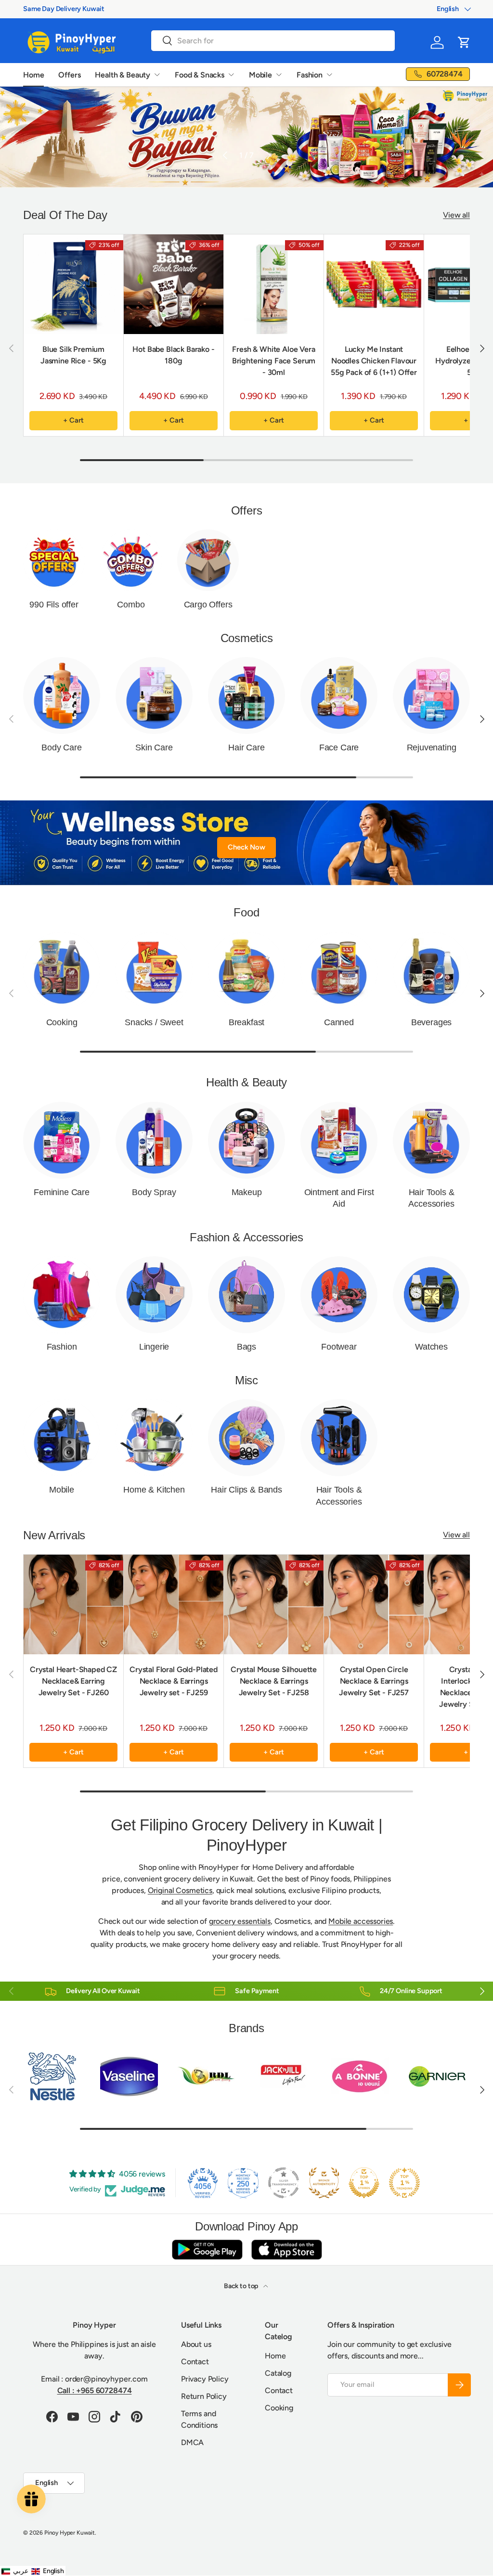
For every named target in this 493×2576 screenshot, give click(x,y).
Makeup (247, 1192)
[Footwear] (339, 1295)
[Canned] (339, 970)
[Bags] (246, 1295)
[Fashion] (62, 1295)
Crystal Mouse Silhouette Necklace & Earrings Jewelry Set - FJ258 (274, 1681)
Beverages (431, 1022)
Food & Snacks (200, 75)
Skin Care (154, 747)
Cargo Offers (208, 605)
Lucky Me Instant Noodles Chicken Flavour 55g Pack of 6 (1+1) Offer (374, 361)
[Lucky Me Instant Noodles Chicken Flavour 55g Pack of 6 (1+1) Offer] (374, 284)
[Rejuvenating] (431, 696)
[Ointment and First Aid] (339, 1140)
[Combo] (131, 560)
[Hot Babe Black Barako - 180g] (174, 284)
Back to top (242, 2286)
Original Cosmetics (180, 1890)
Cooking (62, 1022)
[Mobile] (62, 1438)
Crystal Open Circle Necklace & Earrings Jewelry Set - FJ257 (374, 1681)
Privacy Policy (205, 2379)
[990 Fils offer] (54, 560)
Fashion (310, 75)
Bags (246, 1347)
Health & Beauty (123, 75)
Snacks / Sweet (154, 1022)
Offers (69, 75)
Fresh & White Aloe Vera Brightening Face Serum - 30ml (274, 361)
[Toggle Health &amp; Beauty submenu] (157, 75)
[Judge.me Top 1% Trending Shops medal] (404, 2183)
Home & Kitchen (154, 1490)
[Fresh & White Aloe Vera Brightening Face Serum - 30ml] (274, 284)
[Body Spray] (154, 1140)
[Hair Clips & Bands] (246, 1438)
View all (456, 215)
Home (33, 75)
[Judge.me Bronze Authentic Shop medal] (324, 2183)
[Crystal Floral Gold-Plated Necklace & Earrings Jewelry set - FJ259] (174, 1604)
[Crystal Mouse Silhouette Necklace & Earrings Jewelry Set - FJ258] (274, 1604)
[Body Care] (62, 696)
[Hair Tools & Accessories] (431, 1140)
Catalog (278, 2373)
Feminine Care (62, 1192)
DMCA (192, 2442)
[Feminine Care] (62, 1140)
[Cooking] (62, 970)
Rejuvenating (432, 747)
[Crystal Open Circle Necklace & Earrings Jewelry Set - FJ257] (374, 1604)
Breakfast (246, 1022)
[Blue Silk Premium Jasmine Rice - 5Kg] (73, 284)
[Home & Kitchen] (154, 1438)
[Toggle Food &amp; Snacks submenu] (231, 75)
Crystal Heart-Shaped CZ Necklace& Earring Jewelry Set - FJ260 (73, 1681)
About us (196, 2344)
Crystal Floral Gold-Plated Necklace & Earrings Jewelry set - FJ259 (174, 1681)
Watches (431, 1347)
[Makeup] (246, 1140)
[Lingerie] (154, 1295)
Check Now (246, 847)
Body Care (61, 747)
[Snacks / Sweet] (154, 970)
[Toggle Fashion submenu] (329, 75)
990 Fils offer (54, 605)
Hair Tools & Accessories (431, 1198)
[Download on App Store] (286, 2249)
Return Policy (204, 2396)
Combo (131, 605)
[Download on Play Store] (207, 2249)
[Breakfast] (246, 970)
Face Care (339, 747)
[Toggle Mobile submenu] (279, 75)
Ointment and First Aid (339, 1198)
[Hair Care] (246, 696)
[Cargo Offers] (208, 560)
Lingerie (154, 1347)
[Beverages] (431, 970)
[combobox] (273, 41)
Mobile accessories (361, 1921)
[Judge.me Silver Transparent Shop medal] (284, 2183)
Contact (195, 2362)
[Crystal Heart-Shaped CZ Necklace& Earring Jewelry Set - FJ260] (73, 1604)
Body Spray (154, 1192)
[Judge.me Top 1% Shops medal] (364, 2183)
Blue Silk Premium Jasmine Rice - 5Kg (73, 355)
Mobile (260, 75)
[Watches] (431, 1295)
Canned (339, 1022)
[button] (464, 42)
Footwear (339, 1347)
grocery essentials (240, 1921)
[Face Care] (339, 696)
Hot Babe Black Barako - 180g (173, 355)
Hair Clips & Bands (246, 1490)
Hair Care (246, 747)
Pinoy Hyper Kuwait (70, 2533)
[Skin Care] (154, 696)
